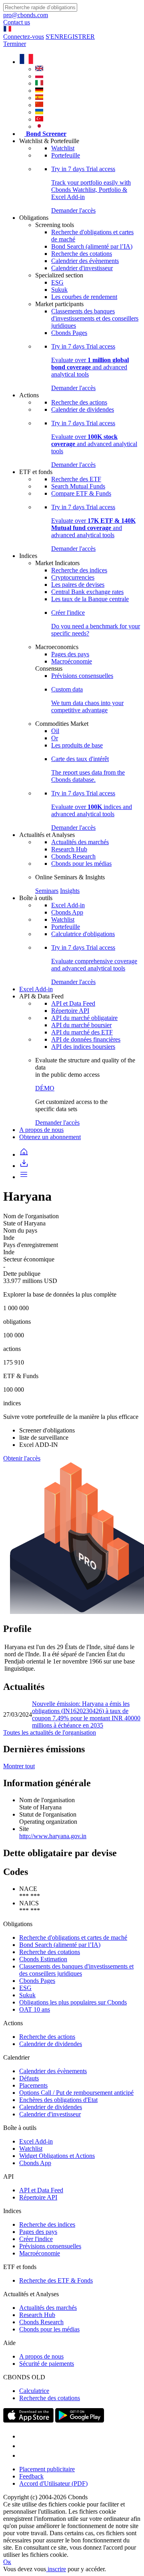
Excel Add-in (68, 905)
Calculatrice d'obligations (83, 934)
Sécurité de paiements (47, 2364)
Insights (70, 891)
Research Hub (69, 849)
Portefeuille (66, 155)
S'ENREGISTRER (70, 37)
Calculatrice (34, 2391)
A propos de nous (41, 1130)
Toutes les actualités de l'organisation (50, 1732)
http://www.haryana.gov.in (53, 1836)
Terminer (15, 44)
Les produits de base (77, 745)
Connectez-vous (24, 37)
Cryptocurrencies (73, 577)
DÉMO (45, 1088)
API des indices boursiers (83, 1047)
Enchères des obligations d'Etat (58, 2100)
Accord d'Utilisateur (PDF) (53, 2483)
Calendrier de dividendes (83, 409)
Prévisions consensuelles (82, 676)
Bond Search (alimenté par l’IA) (92, 246)
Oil (55, 731)
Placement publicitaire (47, 2469)
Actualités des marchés (80, 842)
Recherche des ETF (76, 479)
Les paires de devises (78, 585)
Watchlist (63, 148)
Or (55, 738)
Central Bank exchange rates (87, 592)
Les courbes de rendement (84, 297)
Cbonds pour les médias (81, 864)
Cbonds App (67, 912)
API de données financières (86, 1039)
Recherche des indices (79, 570)
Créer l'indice (36, 2239)
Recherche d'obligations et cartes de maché (73, 1937)
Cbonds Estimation (43, 1959)
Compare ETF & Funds (81, 493)
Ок (7, 2562)
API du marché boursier (81, 1025)
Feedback (31, 2476)
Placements (33, 2085)
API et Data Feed (73, 1003)
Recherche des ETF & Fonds (56, 2280)
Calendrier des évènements (85, 261)
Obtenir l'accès (22, 1458)
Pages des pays (70, 654)
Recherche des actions (79, 402)
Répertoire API (70, 1011)
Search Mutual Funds (78, 486)
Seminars (47, 891)
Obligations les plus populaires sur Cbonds (73, 2002)
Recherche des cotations (82, 254)
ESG (57, 282)
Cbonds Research (73, 856)
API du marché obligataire (84, 1018)
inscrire (56, 2569)
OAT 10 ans (35, 2009)
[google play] (80, 2420)
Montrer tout (19, 1766)
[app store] (28, 2420)
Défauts (29, 2078)
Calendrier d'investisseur (82, 268)
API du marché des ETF (82, 1032)
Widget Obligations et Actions (57, 2156)
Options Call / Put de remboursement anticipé (76, 2093)
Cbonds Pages (69, 333)
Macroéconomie (72, 661)
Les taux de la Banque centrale (90, 599)
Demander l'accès (57, 1123)
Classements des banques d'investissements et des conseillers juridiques (95, 318)
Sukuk (59, 290)
